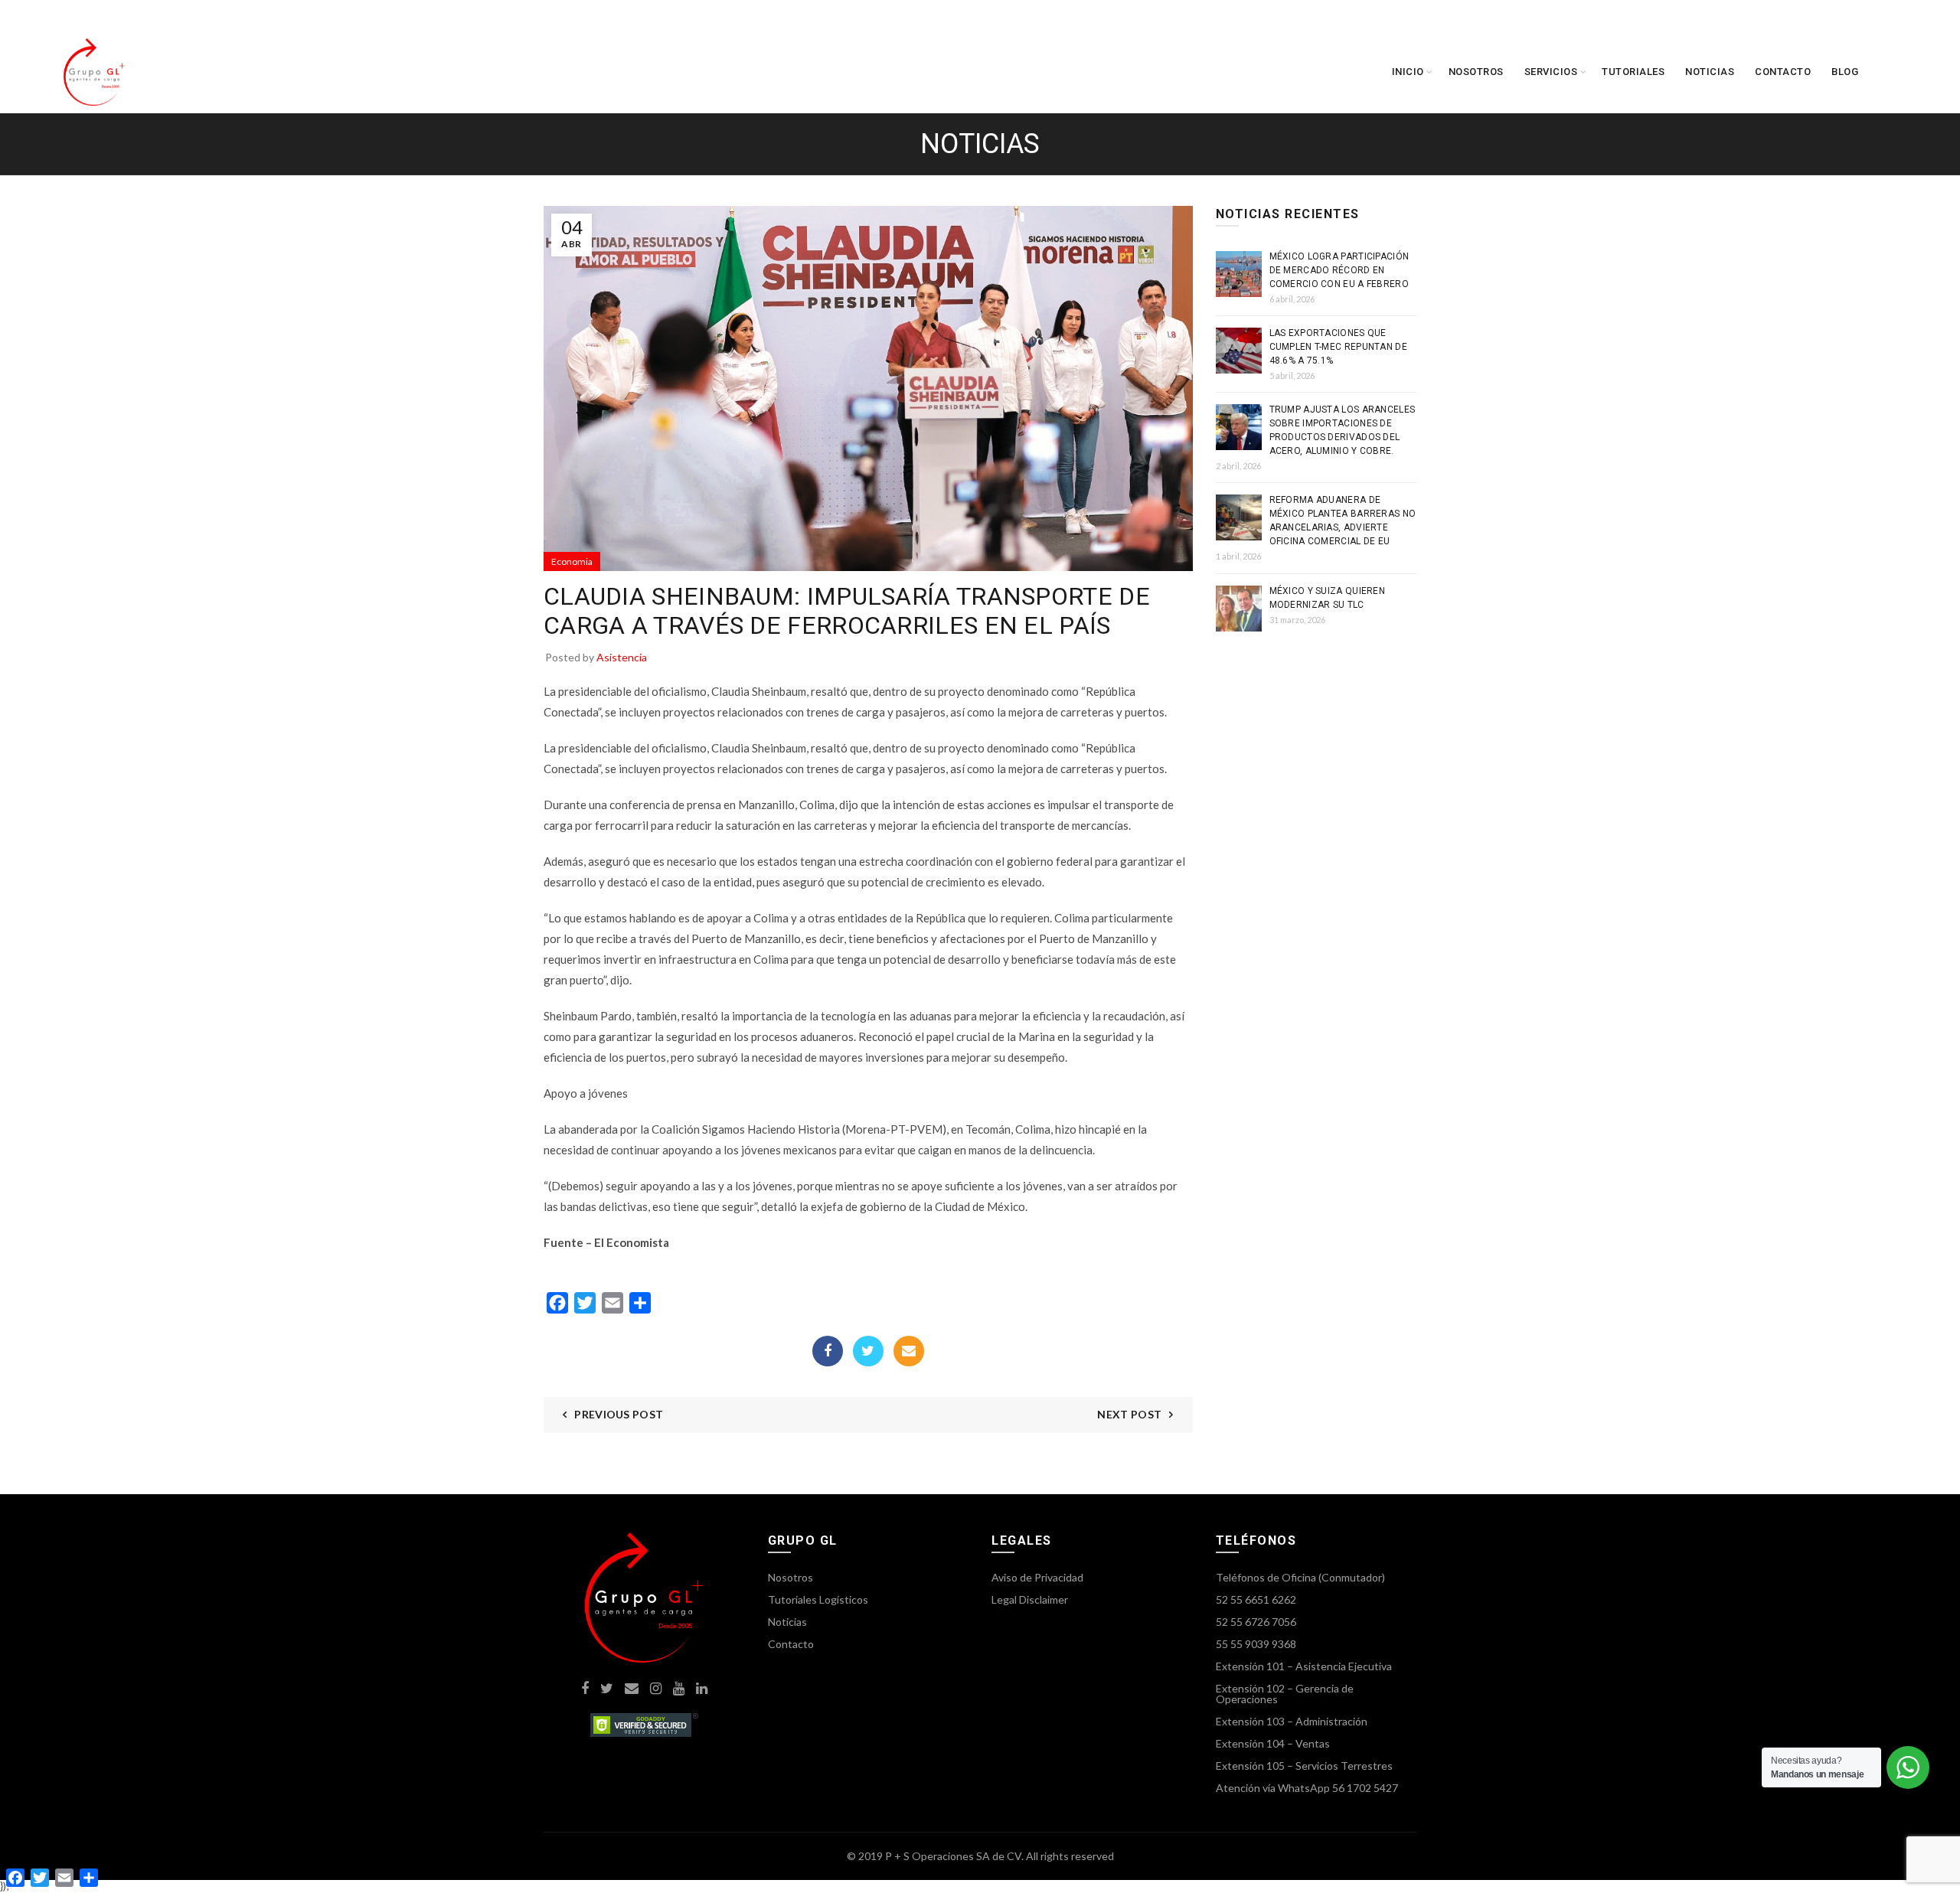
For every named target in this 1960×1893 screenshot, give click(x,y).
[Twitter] (868, 1351)
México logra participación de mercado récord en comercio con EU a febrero (1339, 270)
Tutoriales (1633, 72)
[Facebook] (828, 1351)
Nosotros (1476, 72)
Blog (1845, 72)
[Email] (909, 1351)
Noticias (1710, 72)
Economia (572, 561)
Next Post (1129, 1414)
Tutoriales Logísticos (818, 1599)
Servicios (1551, 72)
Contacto (1783, 72)
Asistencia (622, 657)
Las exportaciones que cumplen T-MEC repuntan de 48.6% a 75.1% (1339, 347)
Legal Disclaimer (1030, 1599)
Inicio (1408, 72)
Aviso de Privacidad (1037, 1577)
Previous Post (619, 1414)
